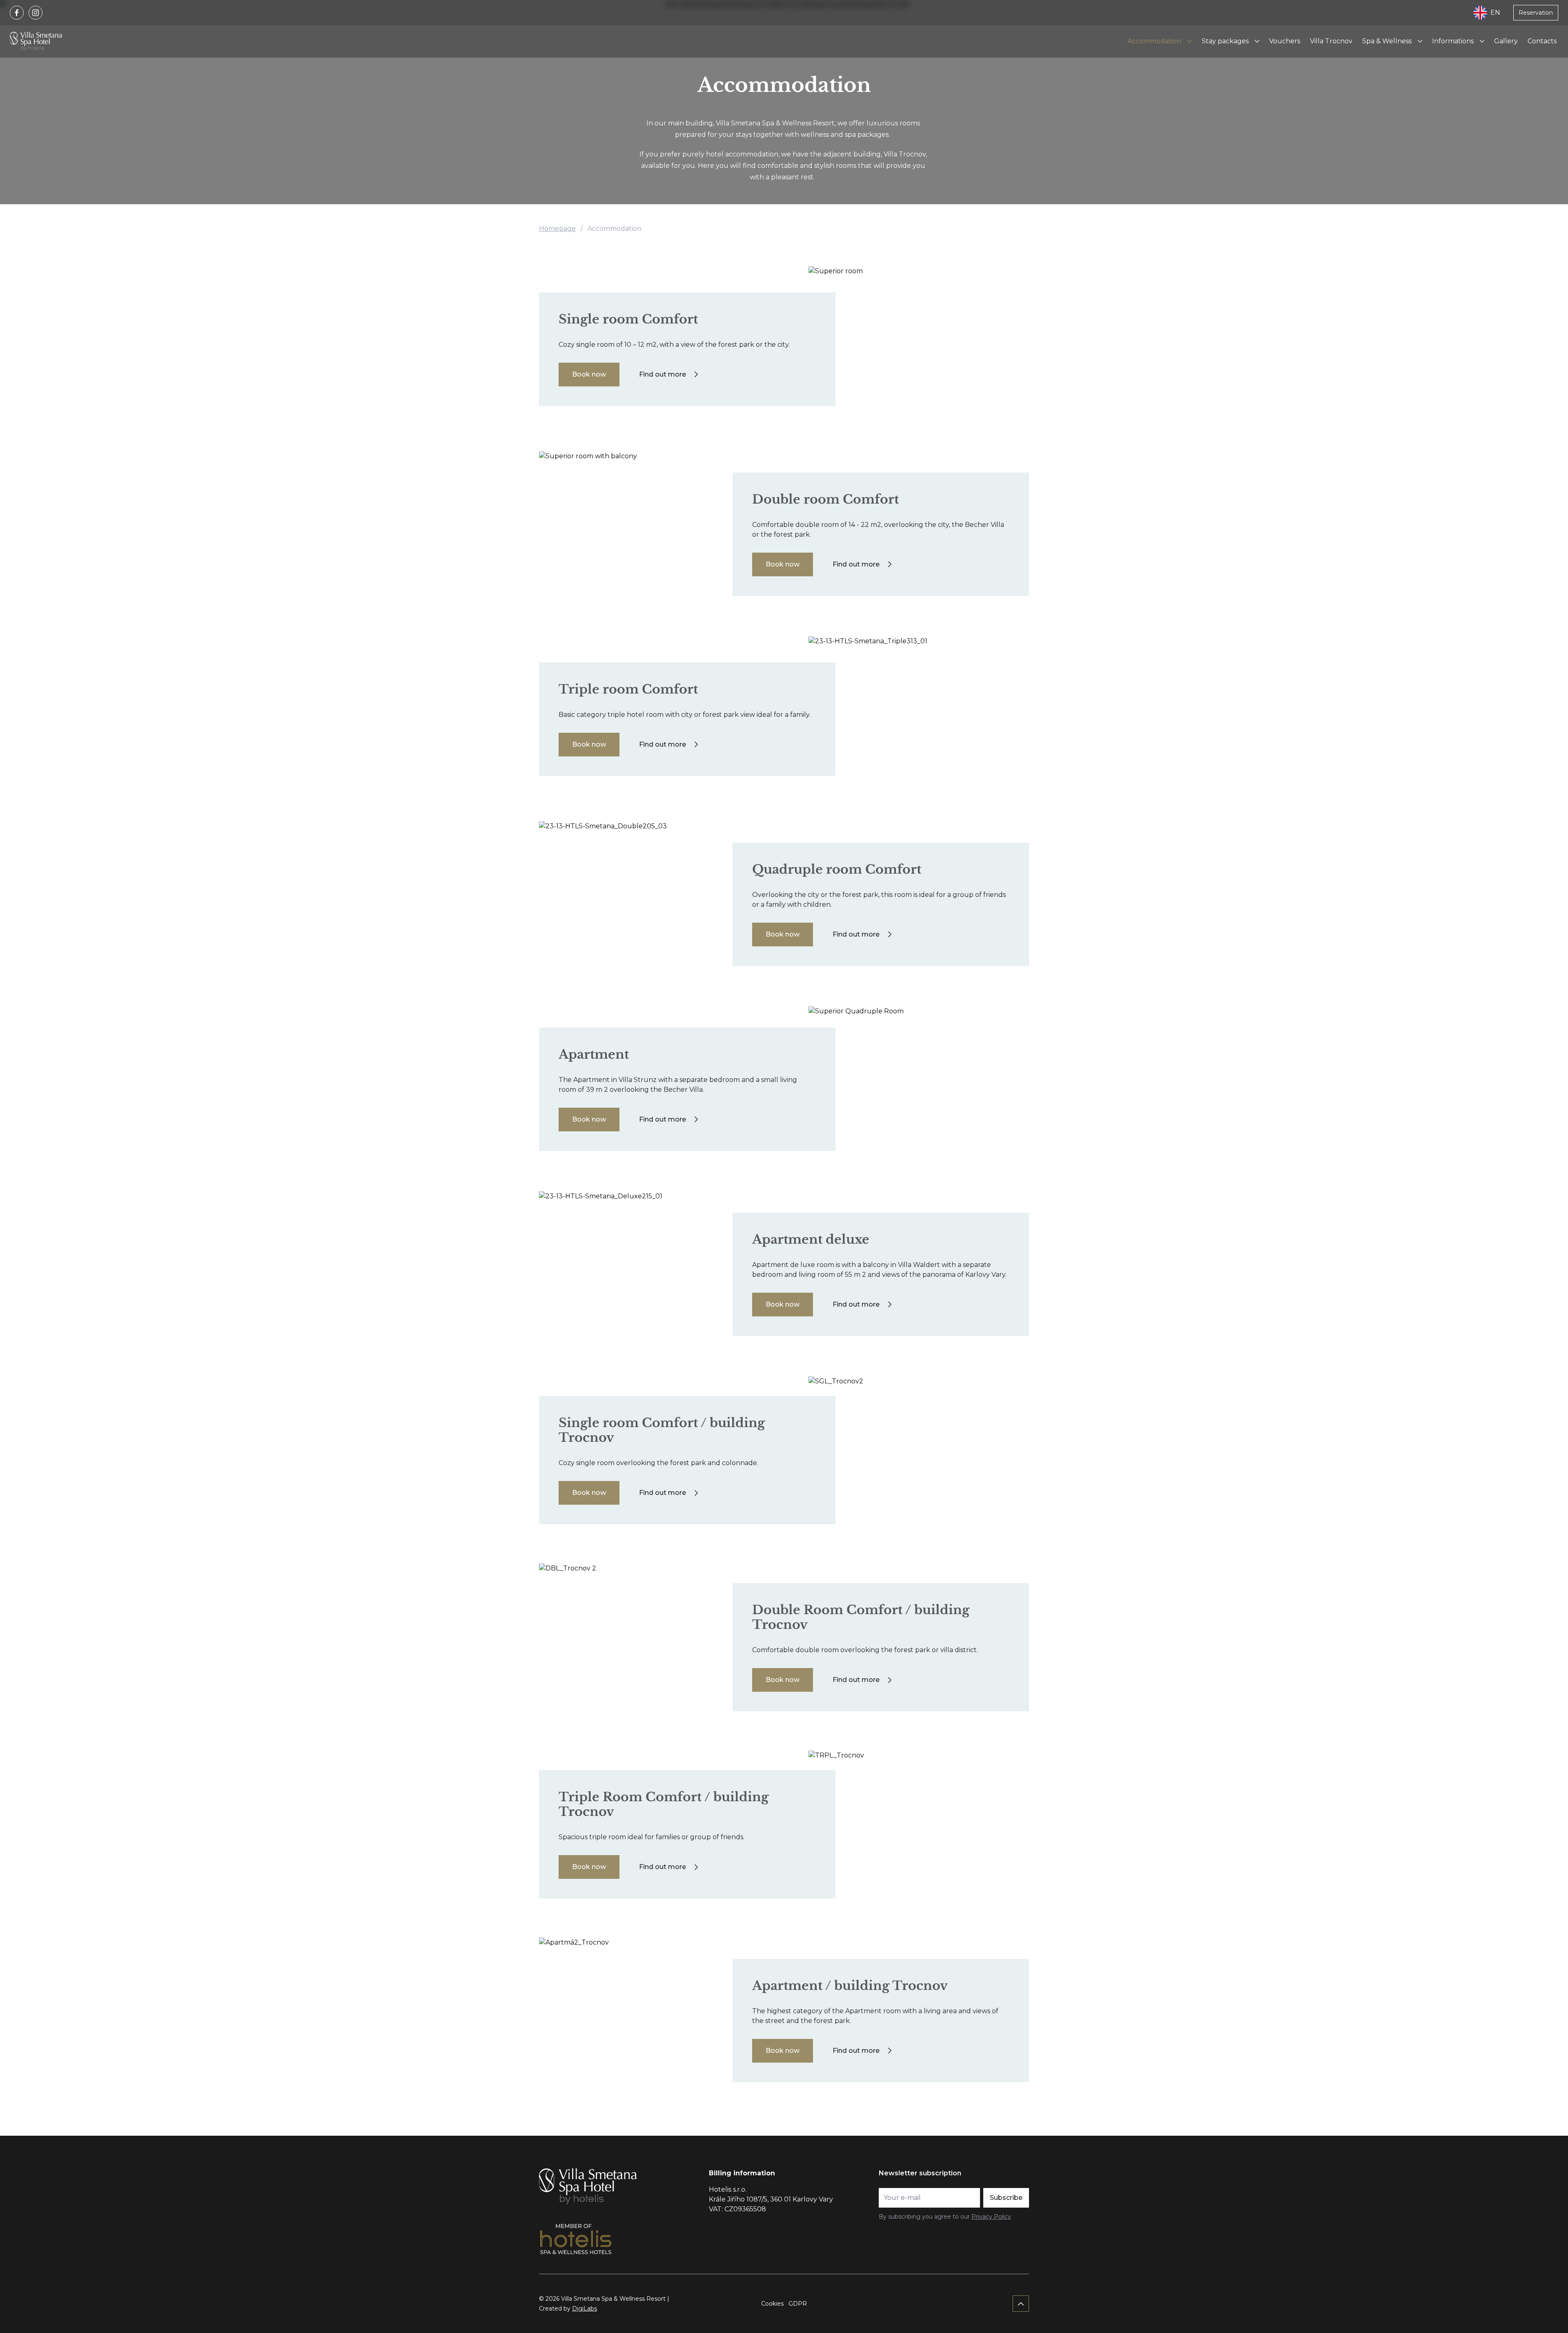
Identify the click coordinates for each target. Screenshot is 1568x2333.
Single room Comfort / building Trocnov (662, 1430)
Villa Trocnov (1331, 41)
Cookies (772, 2304)
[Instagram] (36, 13)
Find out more (663, 374)
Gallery (1506, 41)
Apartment (594, 1054)
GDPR (798, 2304)
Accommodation (1154, 41)
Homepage (557, 229)
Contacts (1542, 41)
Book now (589, 374)
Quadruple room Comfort (837, 869)
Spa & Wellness (1387, 41)
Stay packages (1225, 41)
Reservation (1536, 13)
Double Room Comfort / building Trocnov (861, 1617)
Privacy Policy (991, 2217)
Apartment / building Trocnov (850, 1986)
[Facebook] (17, 13)
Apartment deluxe (811, 1239)
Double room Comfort (825, 499)
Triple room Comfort (628, 689)
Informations (1453, 41)
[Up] (1021, 2304)
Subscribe (1006, 2198)
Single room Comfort (628, 319)
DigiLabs (585, 2308)
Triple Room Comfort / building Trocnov (664, 1804)
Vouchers (1285, 41)
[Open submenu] (1189, 41)
